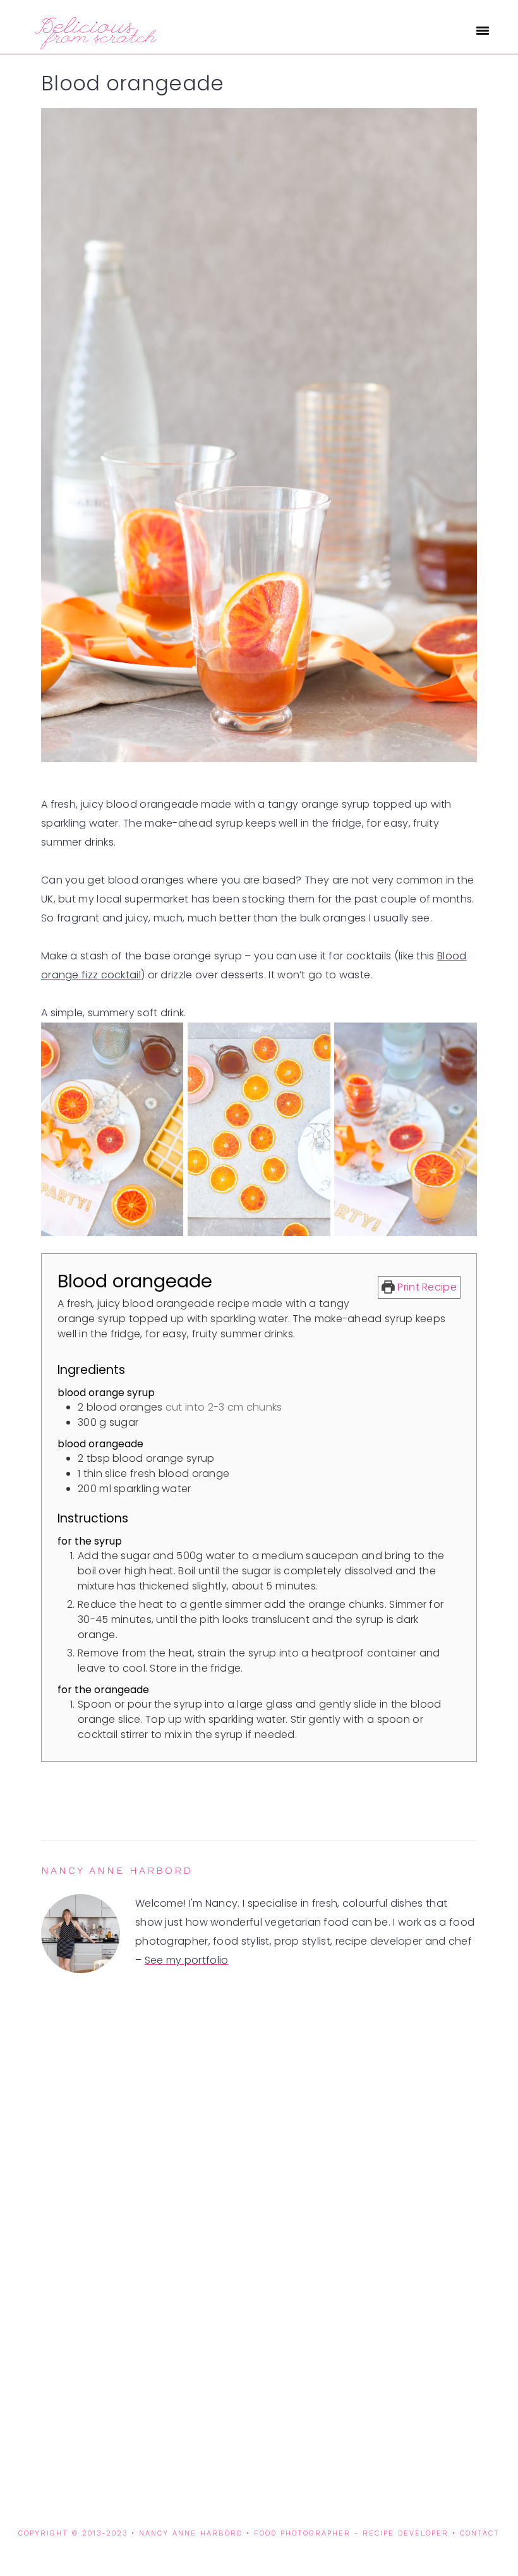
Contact (480, 2533)
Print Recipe (426, 1287)
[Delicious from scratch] (94, 44)
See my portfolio (187, 1960)
